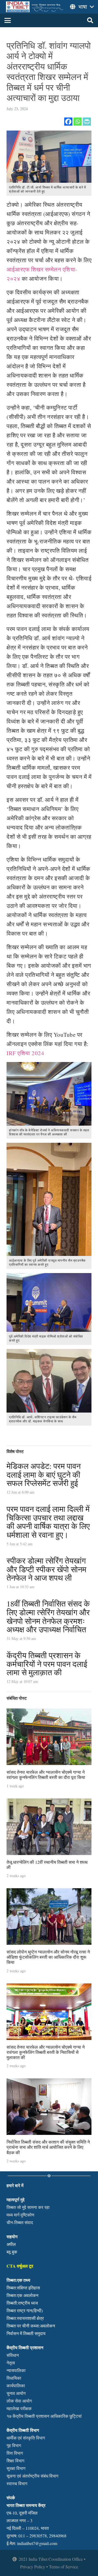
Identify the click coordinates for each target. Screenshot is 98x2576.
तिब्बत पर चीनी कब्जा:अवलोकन (31, 2326)
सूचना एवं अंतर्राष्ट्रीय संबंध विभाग (32, 2476)
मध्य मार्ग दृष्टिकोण (20, 2215)
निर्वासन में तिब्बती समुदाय (26, 2333)
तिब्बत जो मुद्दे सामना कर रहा (28, 2207)
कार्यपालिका (16, 2385)
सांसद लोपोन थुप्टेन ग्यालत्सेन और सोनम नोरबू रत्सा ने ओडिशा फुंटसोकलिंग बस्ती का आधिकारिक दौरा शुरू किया (48, 1957)
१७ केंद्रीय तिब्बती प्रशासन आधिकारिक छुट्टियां (44, 2416)
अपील (11, 2244)
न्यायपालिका (16, 2370)
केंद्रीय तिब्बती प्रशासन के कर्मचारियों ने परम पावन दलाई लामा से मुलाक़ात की (47, 1664)
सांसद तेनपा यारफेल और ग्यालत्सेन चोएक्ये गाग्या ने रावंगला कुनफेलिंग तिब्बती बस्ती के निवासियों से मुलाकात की (46, 2052)
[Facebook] (68, 122)
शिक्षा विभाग (15, 2461)
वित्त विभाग (15, 2453)
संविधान (13, 2355)
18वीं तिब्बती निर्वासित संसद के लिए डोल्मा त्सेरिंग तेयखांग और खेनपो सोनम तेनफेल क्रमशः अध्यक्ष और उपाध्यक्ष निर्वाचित (48, 1616)
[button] (8, 20)
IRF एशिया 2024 (25, 1053)
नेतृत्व (11, 2363)
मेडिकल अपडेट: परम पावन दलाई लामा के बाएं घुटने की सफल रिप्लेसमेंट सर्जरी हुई (44, 1474)
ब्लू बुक (12, 2252)
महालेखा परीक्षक (19, 2408)
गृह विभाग (14, 2445)
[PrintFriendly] (87, 122)
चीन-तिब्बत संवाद (20, 2222)
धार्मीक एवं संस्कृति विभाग (26, 2438)
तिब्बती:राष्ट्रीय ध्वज (22, 2303)
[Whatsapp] (78, 122)
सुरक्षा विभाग (16, 2468)
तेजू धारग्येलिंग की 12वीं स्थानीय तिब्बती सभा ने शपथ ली (47, 1865)
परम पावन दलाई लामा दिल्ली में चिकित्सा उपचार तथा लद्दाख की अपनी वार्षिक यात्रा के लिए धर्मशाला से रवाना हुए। (48, 1522)
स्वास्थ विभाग (17, 2483)
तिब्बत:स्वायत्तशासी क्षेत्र (25, 2318)
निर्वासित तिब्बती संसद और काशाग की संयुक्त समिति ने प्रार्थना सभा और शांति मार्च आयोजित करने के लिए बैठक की (48, 2147)
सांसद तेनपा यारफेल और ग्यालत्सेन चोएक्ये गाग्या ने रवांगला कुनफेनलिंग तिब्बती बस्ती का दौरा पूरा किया (46, 1775)
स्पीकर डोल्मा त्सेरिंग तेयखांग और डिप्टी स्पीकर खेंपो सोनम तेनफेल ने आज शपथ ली (46, 1569)
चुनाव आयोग (16, 2393)
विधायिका (14, 2378)
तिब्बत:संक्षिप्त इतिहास (23, 2288)
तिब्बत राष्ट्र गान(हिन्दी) (25, 2310)
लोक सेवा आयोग (19, 2401)
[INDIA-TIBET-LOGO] (35, 7)
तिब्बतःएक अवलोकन (22, 2295)
